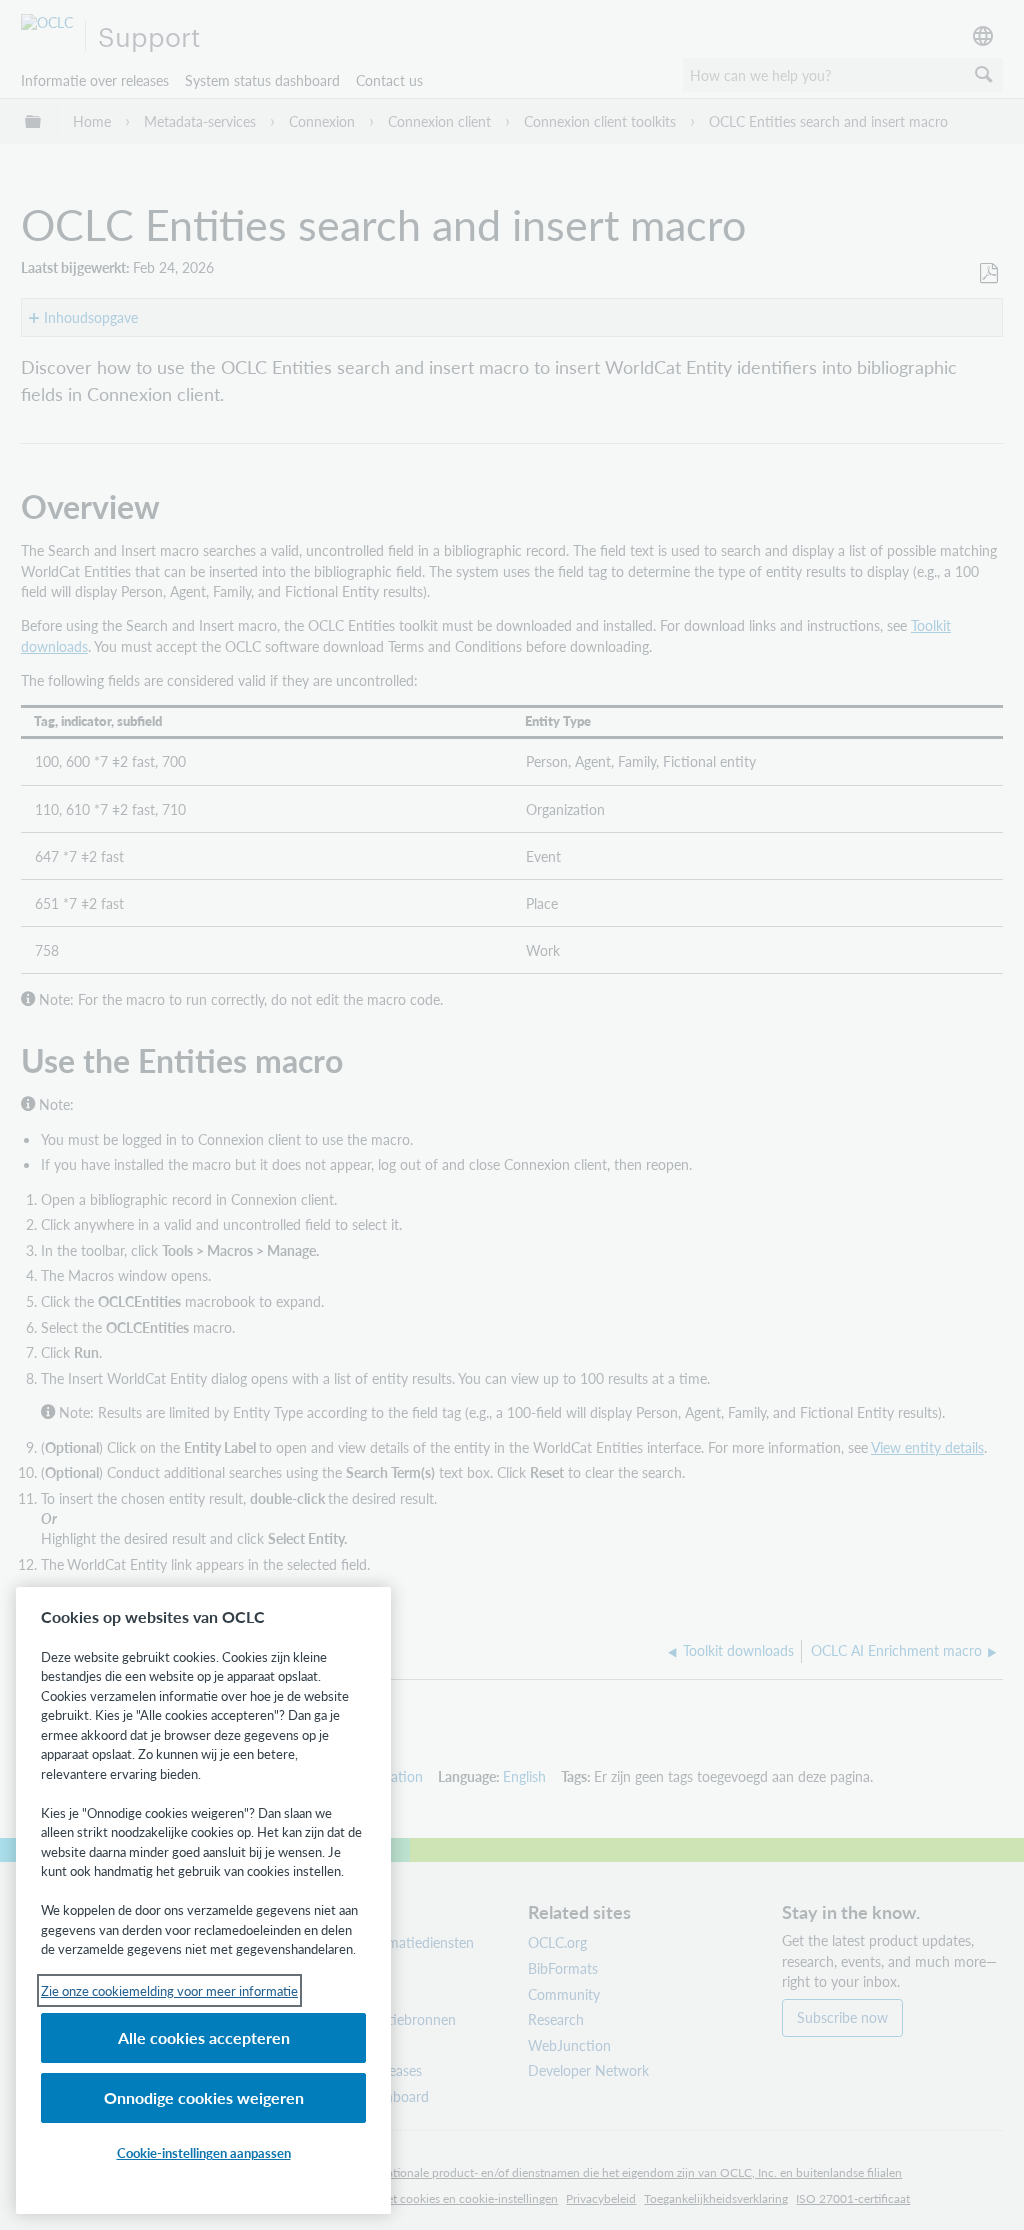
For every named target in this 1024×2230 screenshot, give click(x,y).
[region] (203, 1900)
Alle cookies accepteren (204, 2037)
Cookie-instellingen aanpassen (204, 2152)
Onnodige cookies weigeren (204, 2097)
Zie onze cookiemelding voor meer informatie (169, 1990)
